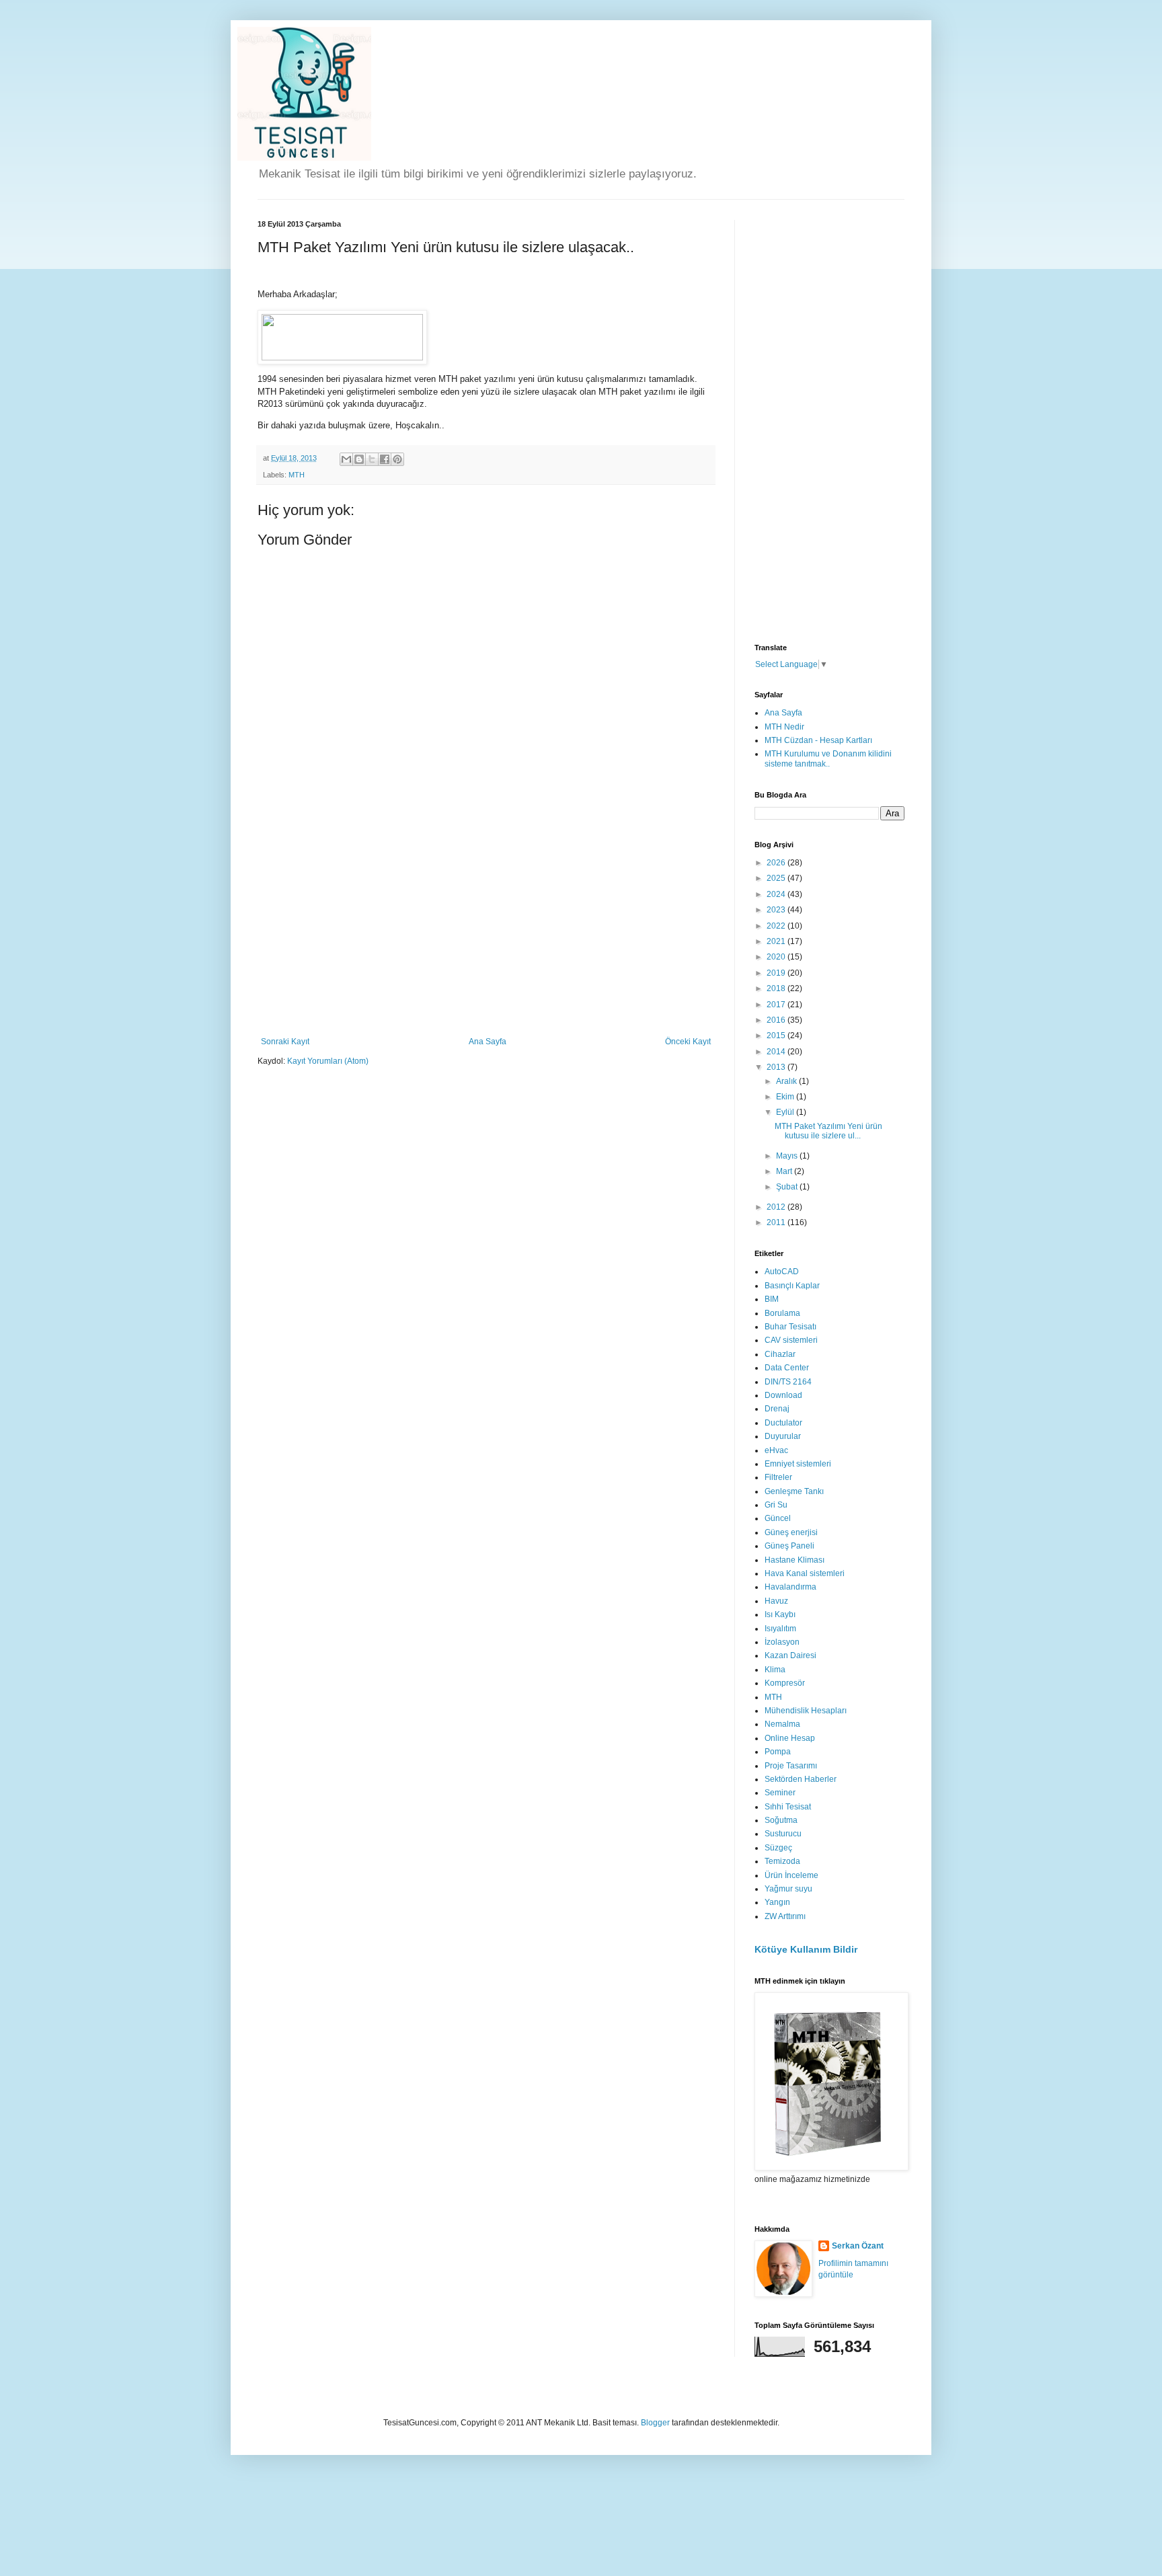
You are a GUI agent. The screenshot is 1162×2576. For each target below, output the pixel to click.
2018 (777, 988)
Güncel (778, 1518)
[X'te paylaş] (372, 459)
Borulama (782, 1313)
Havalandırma (790, 1587)
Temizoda (782, 1861)
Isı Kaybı (780, 1614)
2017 (777, 1005)
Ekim (786, 1097)
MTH (297, 475)
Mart (785, 1171)
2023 (777, 910)
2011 (777, 1222)
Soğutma (781, 1820)
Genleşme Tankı (794, 1491)
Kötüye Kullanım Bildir (806, 1949)
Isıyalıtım (780, 1629)
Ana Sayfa (488, 1042)
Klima (775, 1670)
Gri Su (776, 1505)
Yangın (777, 1902)
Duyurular (783, 1436)
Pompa (778, 1752)
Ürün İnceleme (791, 1875)
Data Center (787, 1368)
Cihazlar (780, 1354)
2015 (777, 1036)
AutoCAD (782, 1272)
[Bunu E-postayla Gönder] (346, 459)
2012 (777, 1207)
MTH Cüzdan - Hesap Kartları (818, 740)
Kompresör (785, 1683)
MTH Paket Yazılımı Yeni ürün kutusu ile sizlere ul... (828, 1131)
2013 (777, 1067)
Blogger (655, 2423)
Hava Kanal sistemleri (805, 1573)
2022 (777, 926)
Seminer (780, 1793)
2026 (777, 863)
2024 (777, 894)
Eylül (786, 1112)
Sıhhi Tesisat (788, 1807)
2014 (777, 1052)
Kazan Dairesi (790, 1655)
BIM (772, 1299)
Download (783, 1395)
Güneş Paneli (789, 1546)
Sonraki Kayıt (285, 1042)
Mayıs (788, 1156)
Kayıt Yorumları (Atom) (328, 1061)
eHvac (776, 1450)
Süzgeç (778, 1848)
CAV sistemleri (791, 1340)
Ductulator (783, 1423)
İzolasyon (782, 1642)
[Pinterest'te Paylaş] (397, 459)
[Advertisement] (486, 936)
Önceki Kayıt (688, 1042)
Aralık (787, 1081)
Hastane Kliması (795, 1560)
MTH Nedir (784, 727)
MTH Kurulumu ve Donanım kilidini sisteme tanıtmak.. (828, 758)
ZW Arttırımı (785, 1916)
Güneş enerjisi (791, 1532)
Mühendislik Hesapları (806, 1711)
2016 (777, 1020)
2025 (777, 878)
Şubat (788, 1187)
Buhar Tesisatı (790, 1327)
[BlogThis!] (359, 459)
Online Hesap (790, 1738)
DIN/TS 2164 (788, 1382)
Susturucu (783, 1834)
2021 (777, 941)
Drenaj (777, 1409)
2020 (777, 957)
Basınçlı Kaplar (792, 1286)
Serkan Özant (858, 2246)
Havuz (776, 1601)
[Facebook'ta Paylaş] (385, 459)
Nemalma (782, 1724)
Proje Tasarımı (791, 1766)
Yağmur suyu (788, 1889)
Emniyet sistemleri (798, 1464)
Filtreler (778, 1477)
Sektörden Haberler (801, 1779)
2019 (777, 973)
